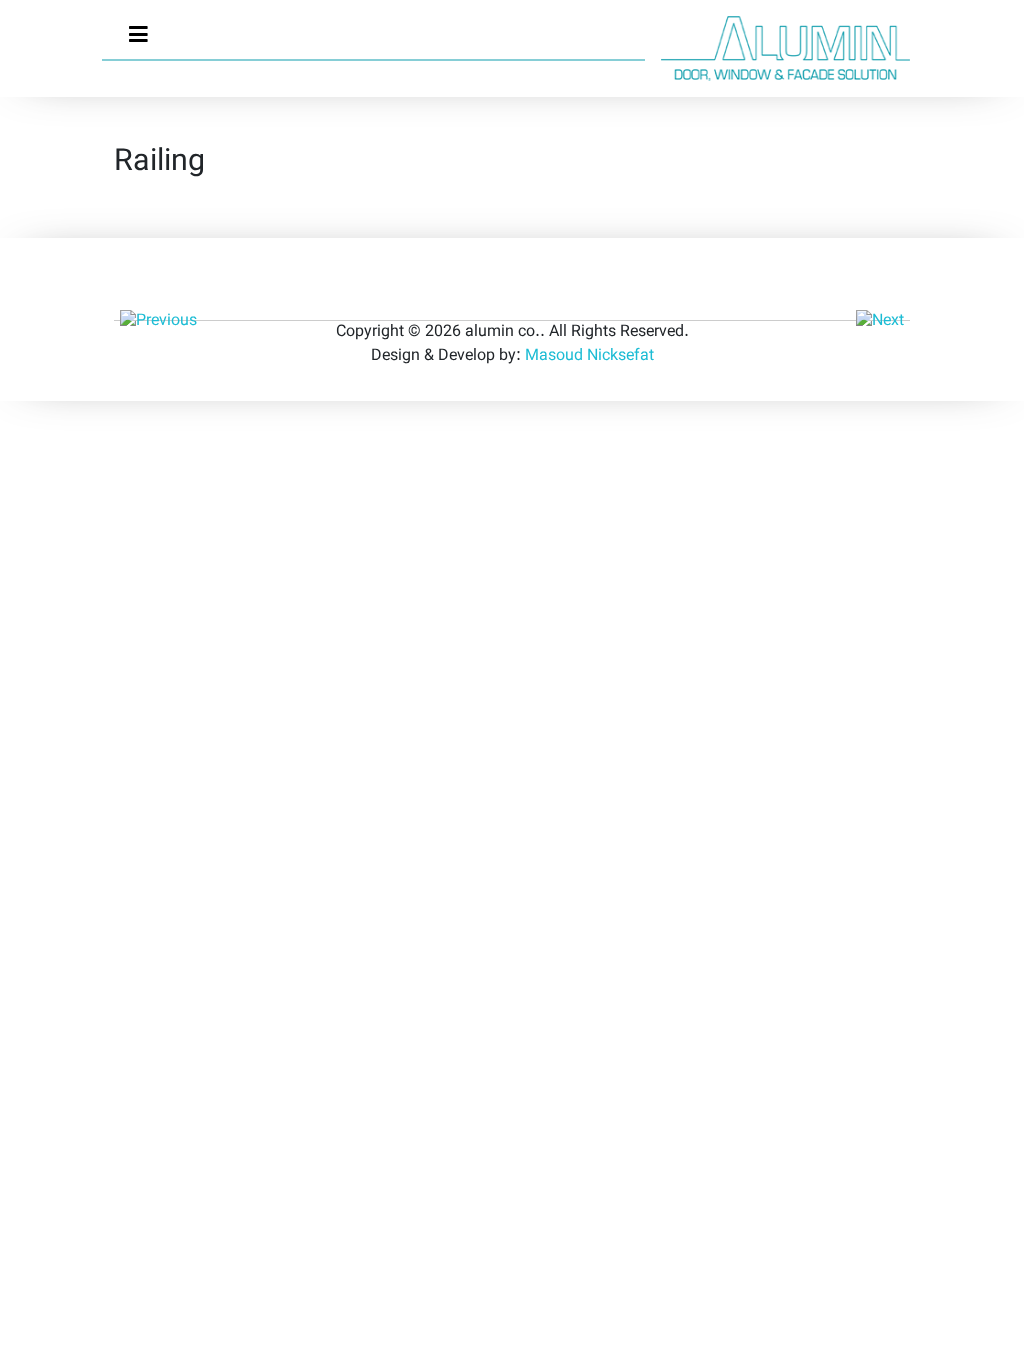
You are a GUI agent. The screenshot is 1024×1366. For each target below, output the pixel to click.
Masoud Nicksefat (589, 356)
